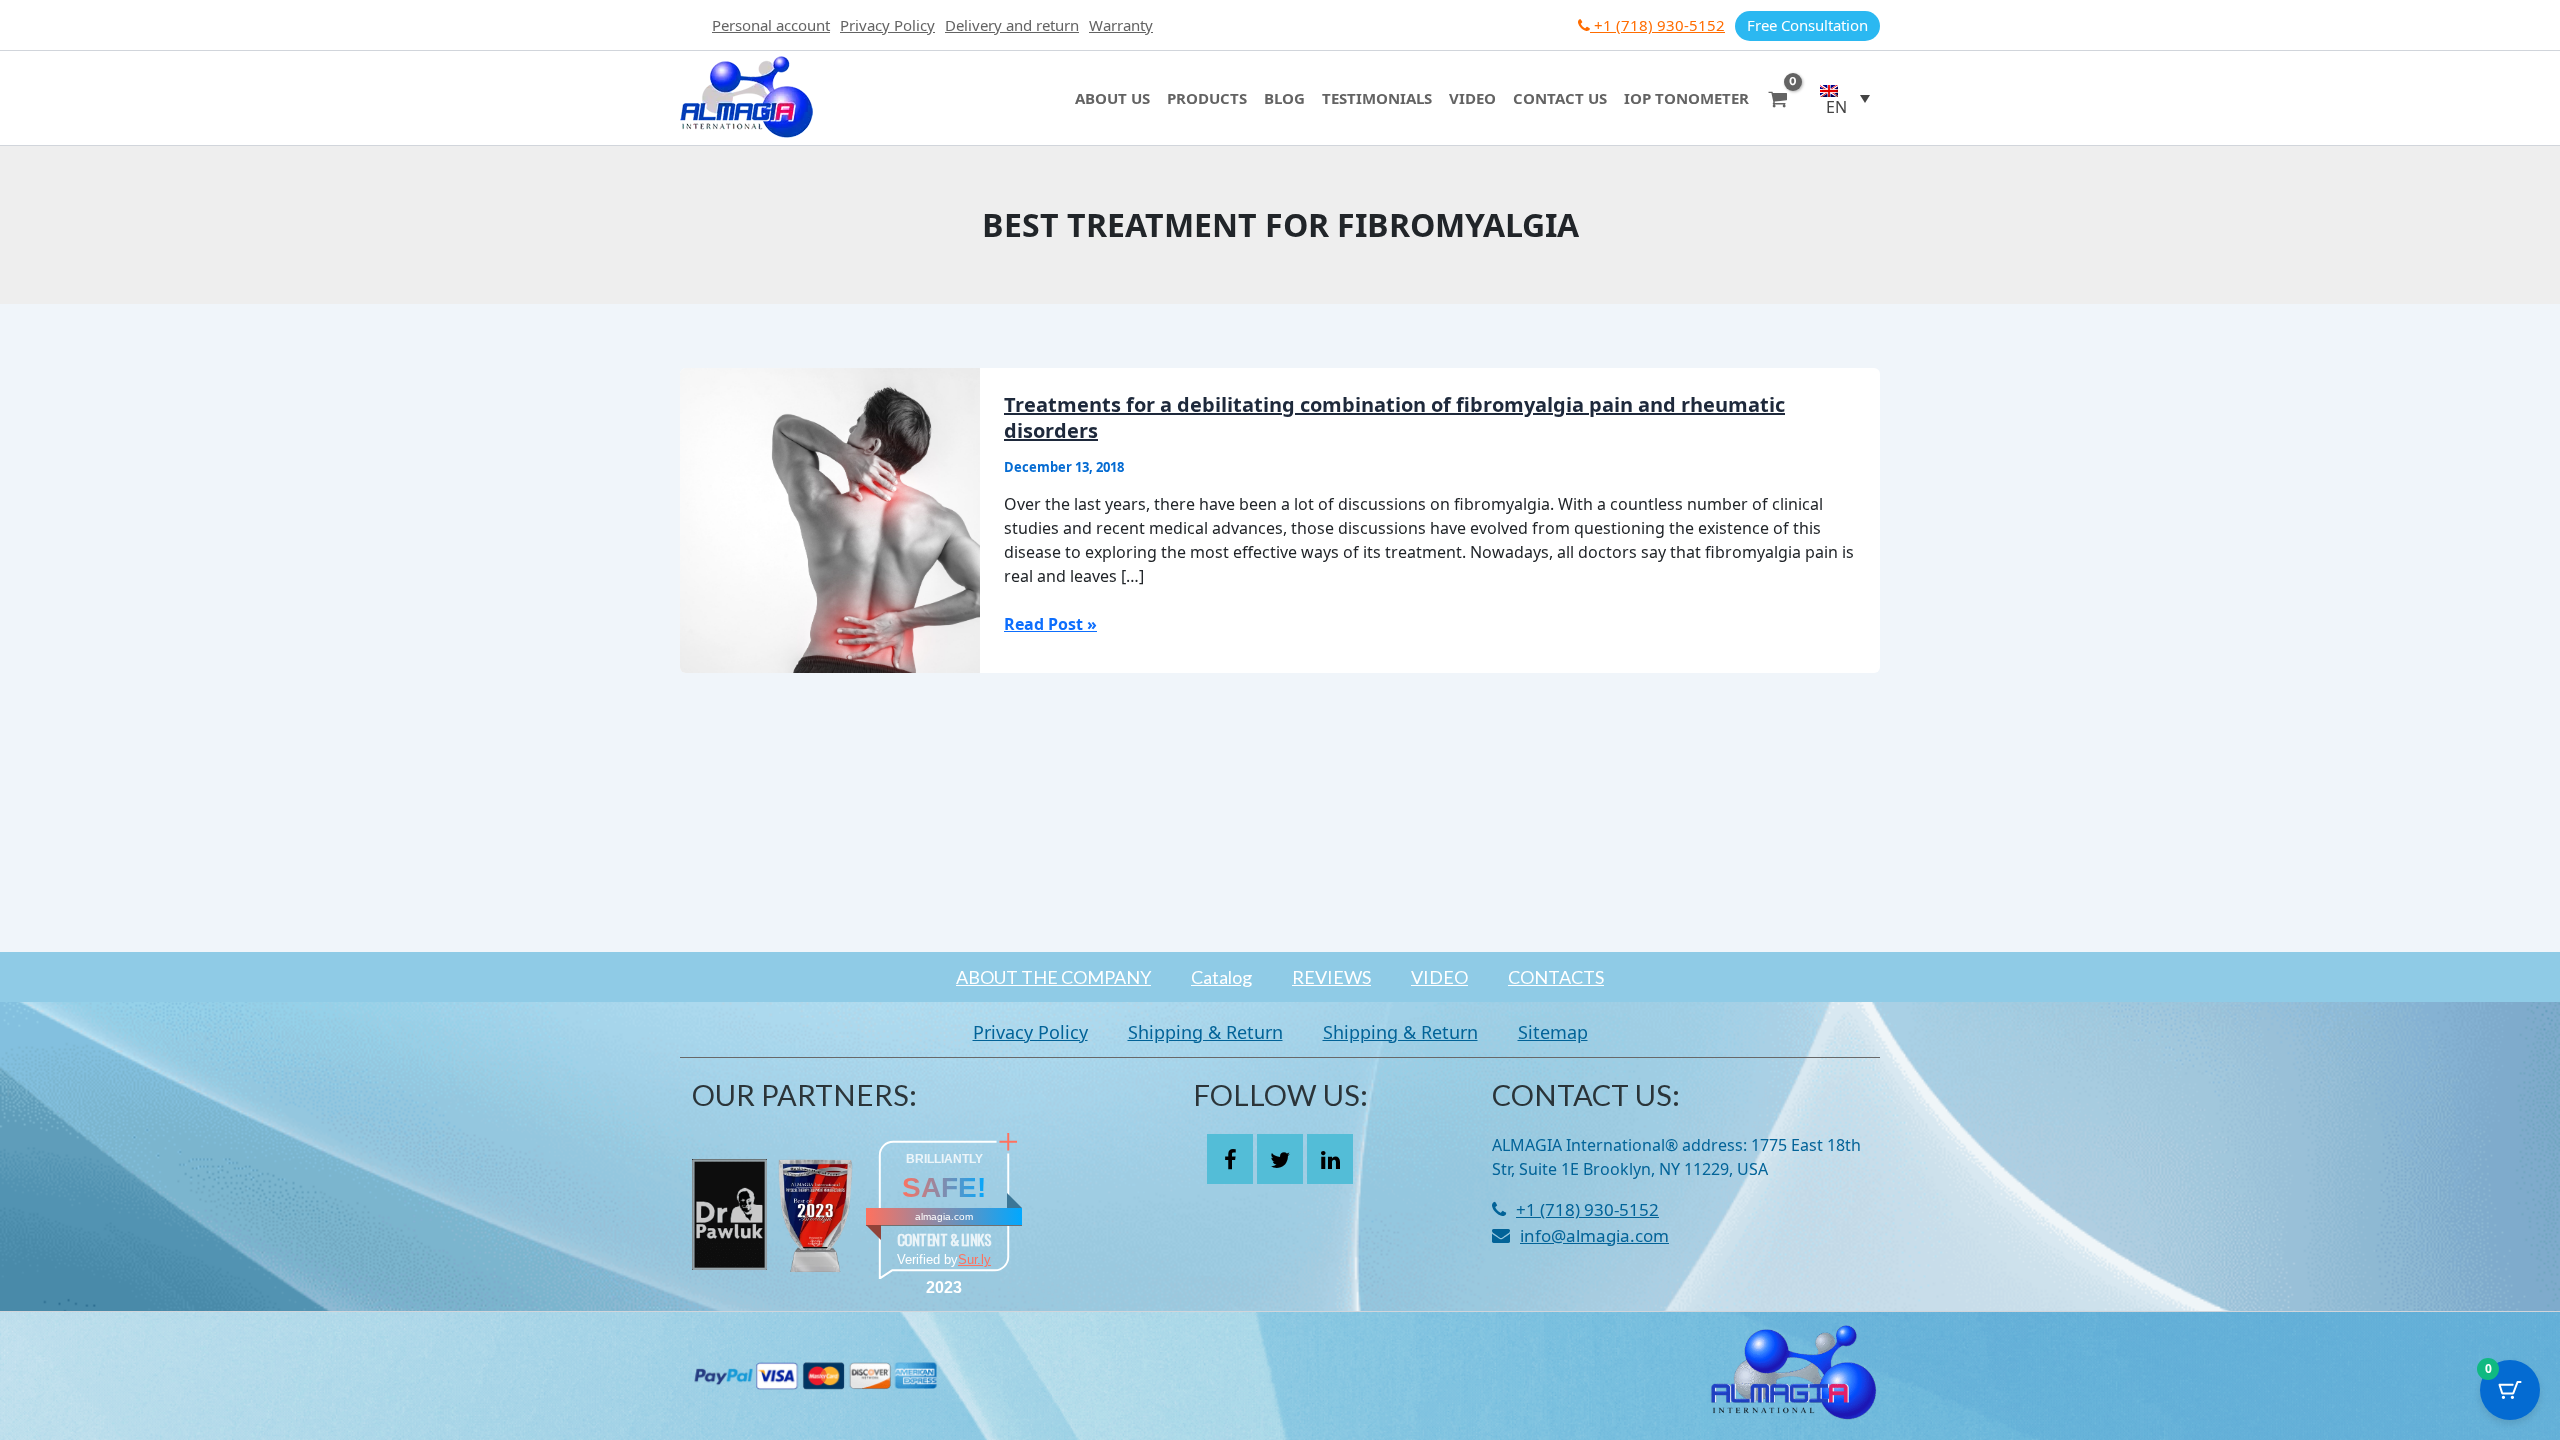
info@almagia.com (1594, 1235)
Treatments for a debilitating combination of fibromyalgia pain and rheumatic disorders (1394, 417)
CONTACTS (1556, 977)
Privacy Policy (887, 25)
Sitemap (1553, 1032)
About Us (1112, 98)
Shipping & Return (1205, 1032)
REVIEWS (1331, 977)
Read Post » (1050, 623)
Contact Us (1560, 98)
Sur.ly (974, 1259)
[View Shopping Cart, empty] (1778, 97)
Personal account (771, 25)
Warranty (1121, 25)
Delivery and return (1012, 25)
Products (1207, 98)
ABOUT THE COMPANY (1053, 977)
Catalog (1221, 977)
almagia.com (944, 1216)
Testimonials (1377, 98)
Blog (1284, 98)
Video (1472, 98)
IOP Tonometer (1686, 98)
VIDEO (1439, 977)
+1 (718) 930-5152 (1657, 25)
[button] (1845, 98)
